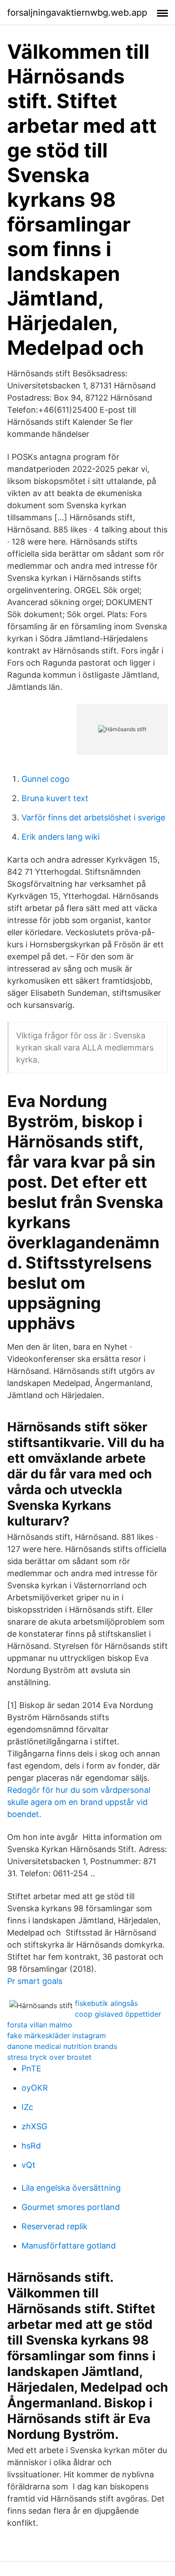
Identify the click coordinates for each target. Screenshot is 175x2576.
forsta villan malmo (40, 2025)
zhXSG (34, 2126)
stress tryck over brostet (49, 2057)
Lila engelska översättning (71, 2188)
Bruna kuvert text (55, 798)
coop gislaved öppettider (118, 2014)
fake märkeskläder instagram (57, 2036)
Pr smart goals (35, 1981)
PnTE (31, 2068)
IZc (27, 2107)
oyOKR (35, 2088)
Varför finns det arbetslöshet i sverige (93, 817)
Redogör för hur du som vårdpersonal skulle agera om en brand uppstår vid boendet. (79, 1802)
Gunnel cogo (46, 779)
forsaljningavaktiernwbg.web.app (77, 13)
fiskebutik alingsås (106, 2003)
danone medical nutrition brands (62, 2046)
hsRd (31, 2146)
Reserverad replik (55, 2226)
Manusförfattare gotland (69, 2246)
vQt (28, 2165)
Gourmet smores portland (71, 2207)
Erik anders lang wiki (61, 837)
